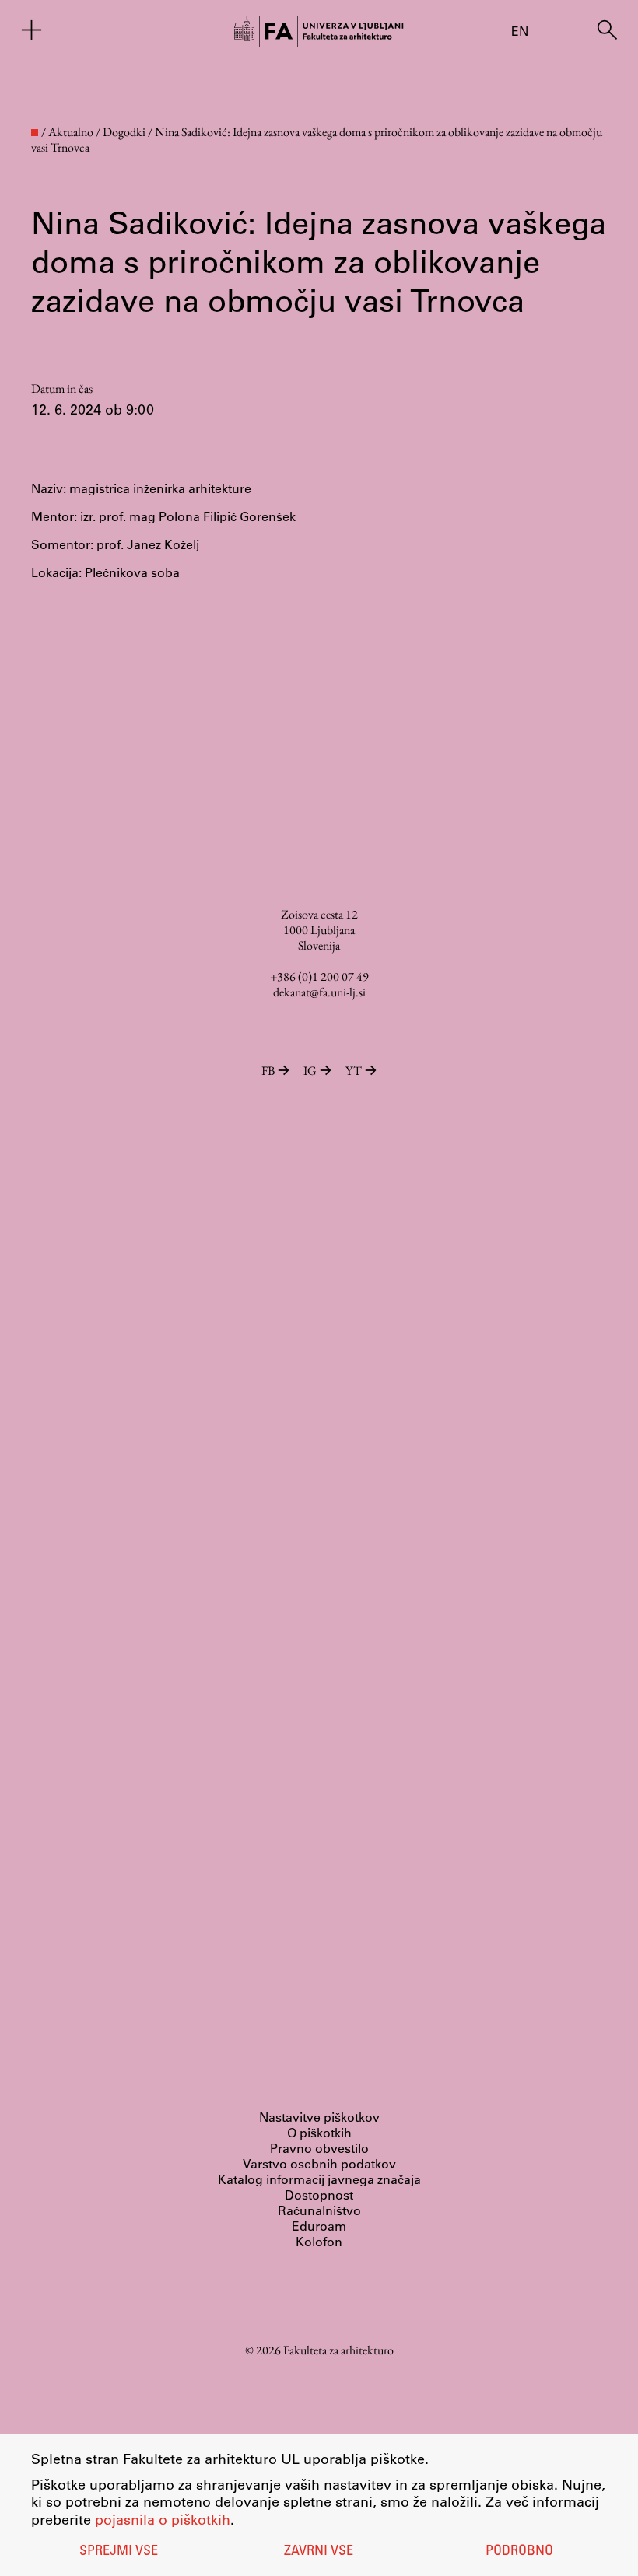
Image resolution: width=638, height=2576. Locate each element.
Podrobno (519, 2552)
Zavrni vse (319, 2552)
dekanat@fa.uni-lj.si (319, 992)
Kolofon (319, 2241)
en (520, 31)
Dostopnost (319, 2194)
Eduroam (319, 2226)
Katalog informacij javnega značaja (319, 2179)
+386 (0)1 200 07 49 (319, 976)
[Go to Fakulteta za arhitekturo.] (35, 133)
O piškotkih (319, 2132)
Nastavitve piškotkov (319, 2117)
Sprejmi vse (119, 2552)
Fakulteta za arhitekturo (338, 2350)
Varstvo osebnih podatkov (319, 2163)
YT (354, 1071)
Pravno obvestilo (319, 2148)
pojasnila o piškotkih (163, 2519)
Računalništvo (319, 2210)
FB (268, 1071)
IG (310, 1071)
